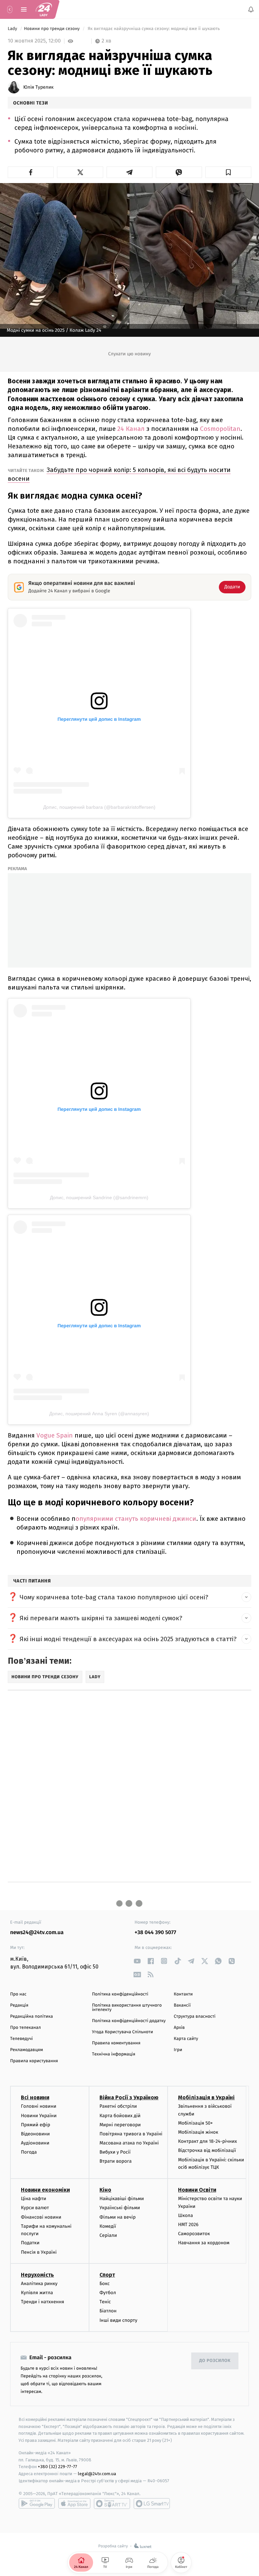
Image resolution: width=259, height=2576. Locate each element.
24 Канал (131, 429)
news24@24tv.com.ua (37, 1933)
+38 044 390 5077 (155, 1933)
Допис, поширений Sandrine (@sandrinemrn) (99, 1197)
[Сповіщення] (251, 9)
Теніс (105, 2302)
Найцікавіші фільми (122, 2199)
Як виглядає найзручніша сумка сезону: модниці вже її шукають (154, 29)
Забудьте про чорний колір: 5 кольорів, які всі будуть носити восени (119, 474)
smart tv (112, 2504)
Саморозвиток (194, 2234)
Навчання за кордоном (204, 2243)
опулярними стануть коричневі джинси (136, 1519)
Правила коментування (116, 2043)
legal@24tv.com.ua (97, 2474)
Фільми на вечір (118, 2217)
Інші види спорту (118, 2320)
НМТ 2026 (188, 2225)
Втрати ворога (116, 2162)
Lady (13, 29)
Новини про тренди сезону (52, 29)
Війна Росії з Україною (129, 2098)
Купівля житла (37, 2293)
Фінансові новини (41, 2217)
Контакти (183, 1994)
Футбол (108, 2293)
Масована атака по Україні (129, 2143)
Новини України (39, 2116)
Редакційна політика (32, 2017)
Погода (29, 2152)
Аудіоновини (35, 2143)
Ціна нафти (34, 2199)
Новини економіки (45, 2190)
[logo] (44, 9)
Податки (30, 2243)
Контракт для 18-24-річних (207, 2142)
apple (74, 2504)
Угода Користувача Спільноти (123, 2032)
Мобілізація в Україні (206, 2098)
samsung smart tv (152, 2504)
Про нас (18, 1994)
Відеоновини (35, 2134)
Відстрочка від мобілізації (207, 2151)
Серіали (108, 2235)
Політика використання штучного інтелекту (127, 2008)
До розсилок (215, 2361)
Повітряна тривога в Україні (131, 2134)
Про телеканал (25, 2028)
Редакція (19, 2005)
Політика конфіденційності (120, 1994)
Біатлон (108, 2311)
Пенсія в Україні (39, 2252)
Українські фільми (120, 2208)
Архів (179, 2028)
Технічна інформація (114, 2054)
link (137, 1961)
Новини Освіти (197, 2190)
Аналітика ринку (39, 2284)
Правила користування (34, 2061)
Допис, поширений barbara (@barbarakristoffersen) (99, 807)
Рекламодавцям (26, 2050)
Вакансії (182, 2005)
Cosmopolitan (220, 429)
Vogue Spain (55, 1435)
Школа (185, 2215)
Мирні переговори (120, 2125)
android (37, 2504)
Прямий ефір (36, 2125)
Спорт (107, 2275)
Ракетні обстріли (118, 2107)
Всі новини (35, 2098)
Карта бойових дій (120, 2116)
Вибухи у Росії (115, 2152)
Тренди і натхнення (42, 2302)
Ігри (178, 2050)
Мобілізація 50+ (195, 2123)
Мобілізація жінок (198, 2132)
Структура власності (195, 2017)
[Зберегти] (228, 172)
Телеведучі (21, 2039)
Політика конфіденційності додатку (129, 2021)
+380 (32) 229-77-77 (57, 2467)
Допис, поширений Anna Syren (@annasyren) (99, 1414)
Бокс (105, 2284)
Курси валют (35, 2208)
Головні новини (39, 2107)
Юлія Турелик (38, 87)
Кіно (105, 2190)
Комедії (108, 2226)
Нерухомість (37, 2275)
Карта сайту (186, 2039)
